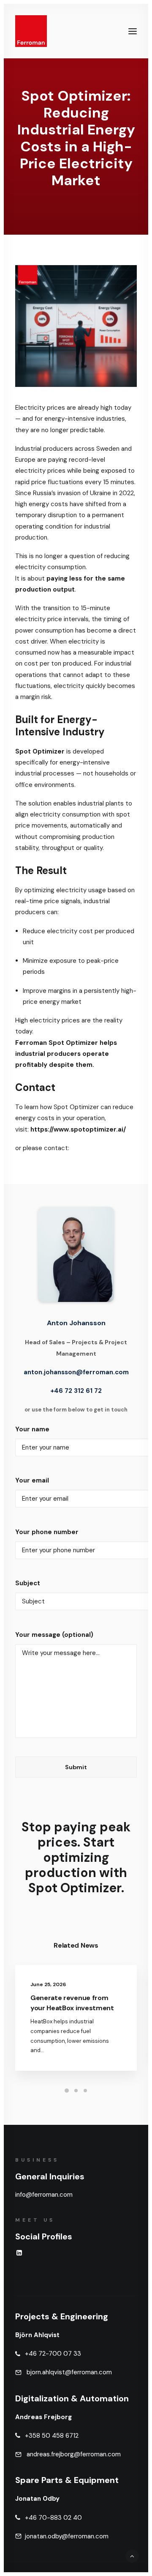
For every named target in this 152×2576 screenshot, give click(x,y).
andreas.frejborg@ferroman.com (74, 2454)
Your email (32, 1480)
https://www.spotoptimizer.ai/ (78, 1129)
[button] (133, 31)
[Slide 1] (67, 2091)
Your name (32, 1429)
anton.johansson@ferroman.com (76, 1372)
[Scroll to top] (132, 2556)
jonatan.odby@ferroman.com (67, 2536)
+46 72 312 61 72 (76, 1391)
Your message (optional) (54, 1635)
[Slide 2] (76, 2091)
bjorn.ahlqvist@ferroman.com (68, 2372)
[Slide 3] (85, 2091)
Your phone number (47, 1532)
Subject (28, 1583)
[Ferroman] (31, 31)
